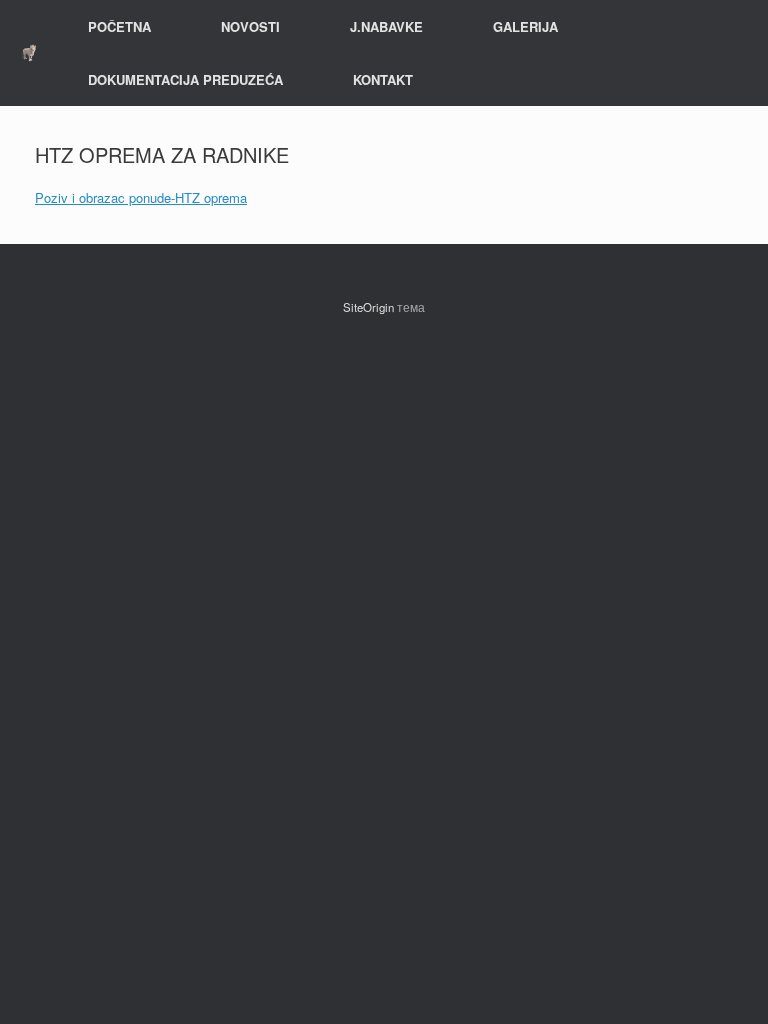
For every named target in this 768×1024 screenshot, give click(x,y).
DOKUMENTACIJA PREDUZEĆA (185, 79)
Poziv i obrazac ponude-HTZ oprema (141, 197)
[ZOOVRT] (29, 52)
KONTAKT (383, 79)
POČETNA (119, 26)
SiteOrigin (368, 307)
